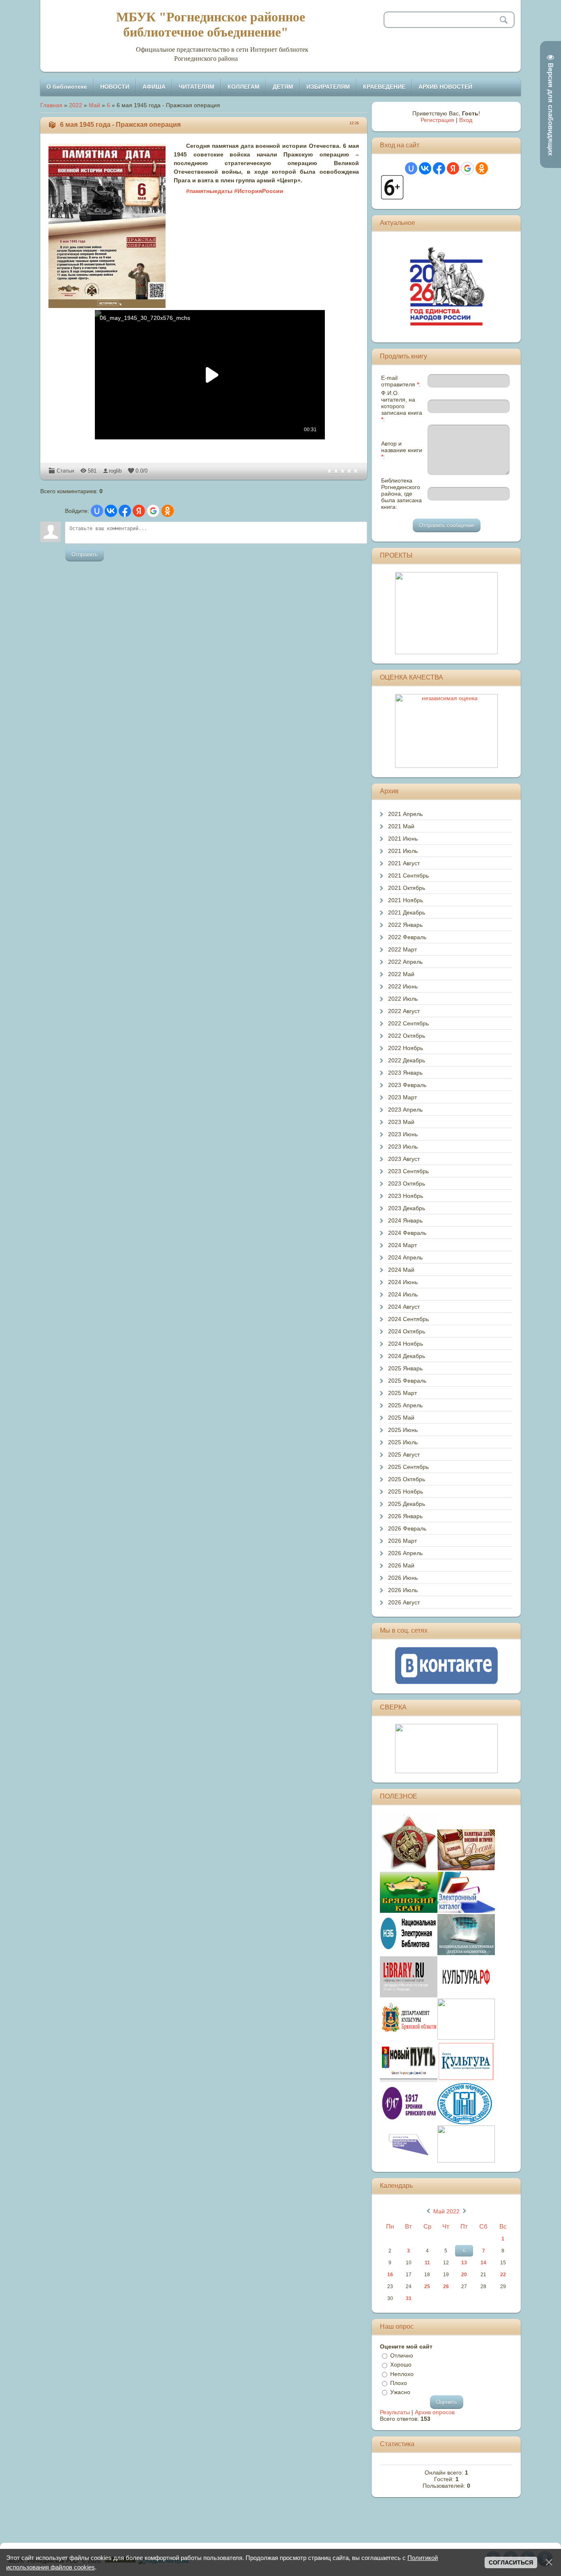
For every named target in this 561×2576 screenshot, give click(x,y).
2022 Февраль (407, 937)
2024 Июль (403, 1294)
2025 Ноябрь (406, 1491)
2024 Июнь (403, 1282)
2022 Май (401, 974)
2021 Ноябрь (406, 900)
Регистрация (437, 120)
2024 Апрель (405, 1257)
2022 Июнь (403, 986)
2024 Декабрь (407, 1356)
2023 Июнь (403, 1134)
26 (446, 2286)
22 (503, 2275)
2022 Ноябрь (406, 1048)
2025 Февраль (407, 1381)
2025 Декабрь (407, 1504)
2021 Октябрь (407, 888)
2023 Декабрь (407, 1208)
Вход (466, 120)
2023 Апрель (405, 1110)
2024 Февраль (407, 1233)
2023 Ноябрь (406, 1196)
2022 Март (402, 949)
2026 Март (402, 1541)
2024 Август (404, 1307)
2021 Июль (403, 851)
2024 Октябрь (407, 1331)
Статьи (65, 471)
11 (427, 2263)
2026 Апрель (405, 1553)
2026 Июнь (403, 1578)
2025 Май (401, 1418)
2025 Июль (403, 1442)
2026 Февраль (407, 1528)
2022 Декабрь (407, 1060)
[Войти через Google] (153, 511)
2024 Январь (405, 1220)
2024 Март (402, 1245)
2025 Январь (405, 1368)
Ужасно (400, 2392)
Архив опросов (435, 2412)
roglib (115, 471)
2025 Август (404, 1455)
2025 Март (402, 1393)
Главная (51, 105)
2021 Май (401, 826)
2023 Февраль (407, 1085)
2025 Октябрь (407, 1479)
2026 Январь (405, 1516)
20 (464, 2275)
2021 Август (404, 863)
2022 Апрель (405, 962)
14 (483, 2263)
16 (390, 2275)
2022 (76, 105)
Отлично (402, 2355)
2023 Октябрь (407, 1183)
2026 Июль (403, 1590)
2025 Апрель (405, 1405)
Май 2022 (446, 2211)
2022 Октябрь (407, 1036)
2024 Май (401, 1270)
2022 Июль (403, 999)
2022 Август (404, 1011)
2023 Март (402, 1097)
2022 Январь (405, 925)
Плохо (399, 2383)
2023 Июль (403, 1147)
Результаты (395, 2412)
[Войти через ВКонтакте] (111, 511)
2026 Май (401, 1565)
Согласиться (511, 2562)
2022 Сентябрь (408, 1023)
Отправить (85, 555)
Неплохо (402, 2374)
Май (94, 105)
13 (464, 2263)
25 (427, 2286)
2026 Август (404, 1602)
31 (409, 2298)
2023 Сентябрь (408, 1171)
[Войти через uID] (97, 511)
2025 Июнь (403, 1430)
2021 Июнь (403, 839)
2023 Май (401, 1122)
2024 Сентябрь (408, 1319)
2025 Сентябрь (408, 1467)
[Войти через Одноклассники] (168, 511)
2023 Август (404, 1159)
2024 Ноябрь (406, 1344)
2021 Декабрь (407, 912)
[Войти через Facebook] (125, 511)
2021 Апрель (405, 814)
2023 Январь (405, 1073)
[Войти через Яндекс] (139, 511)
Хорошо (401, 2365)
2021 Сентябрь (408, 876)
